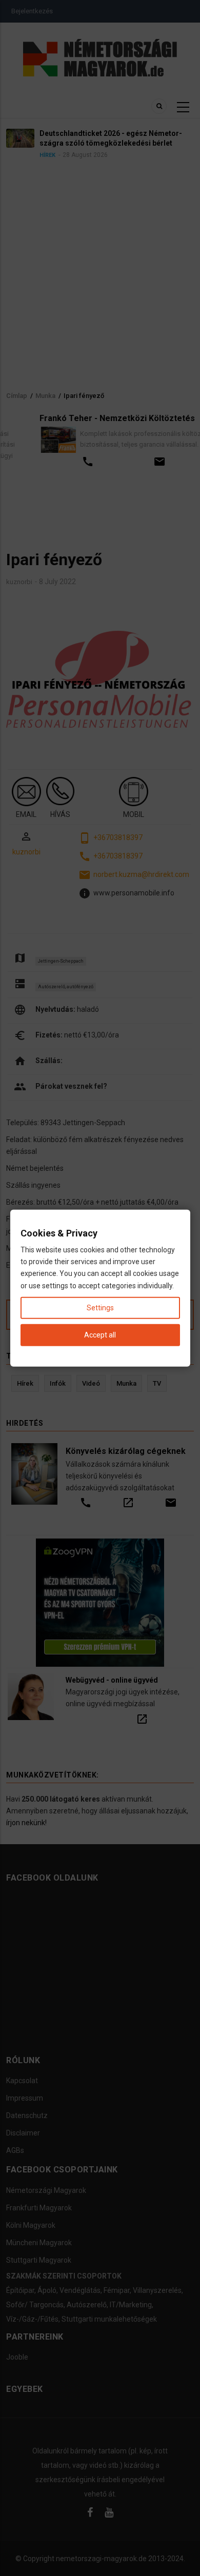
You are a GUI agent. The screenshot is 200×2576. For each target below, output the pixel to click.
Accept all (100, 1335)
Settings (100, 1307)
